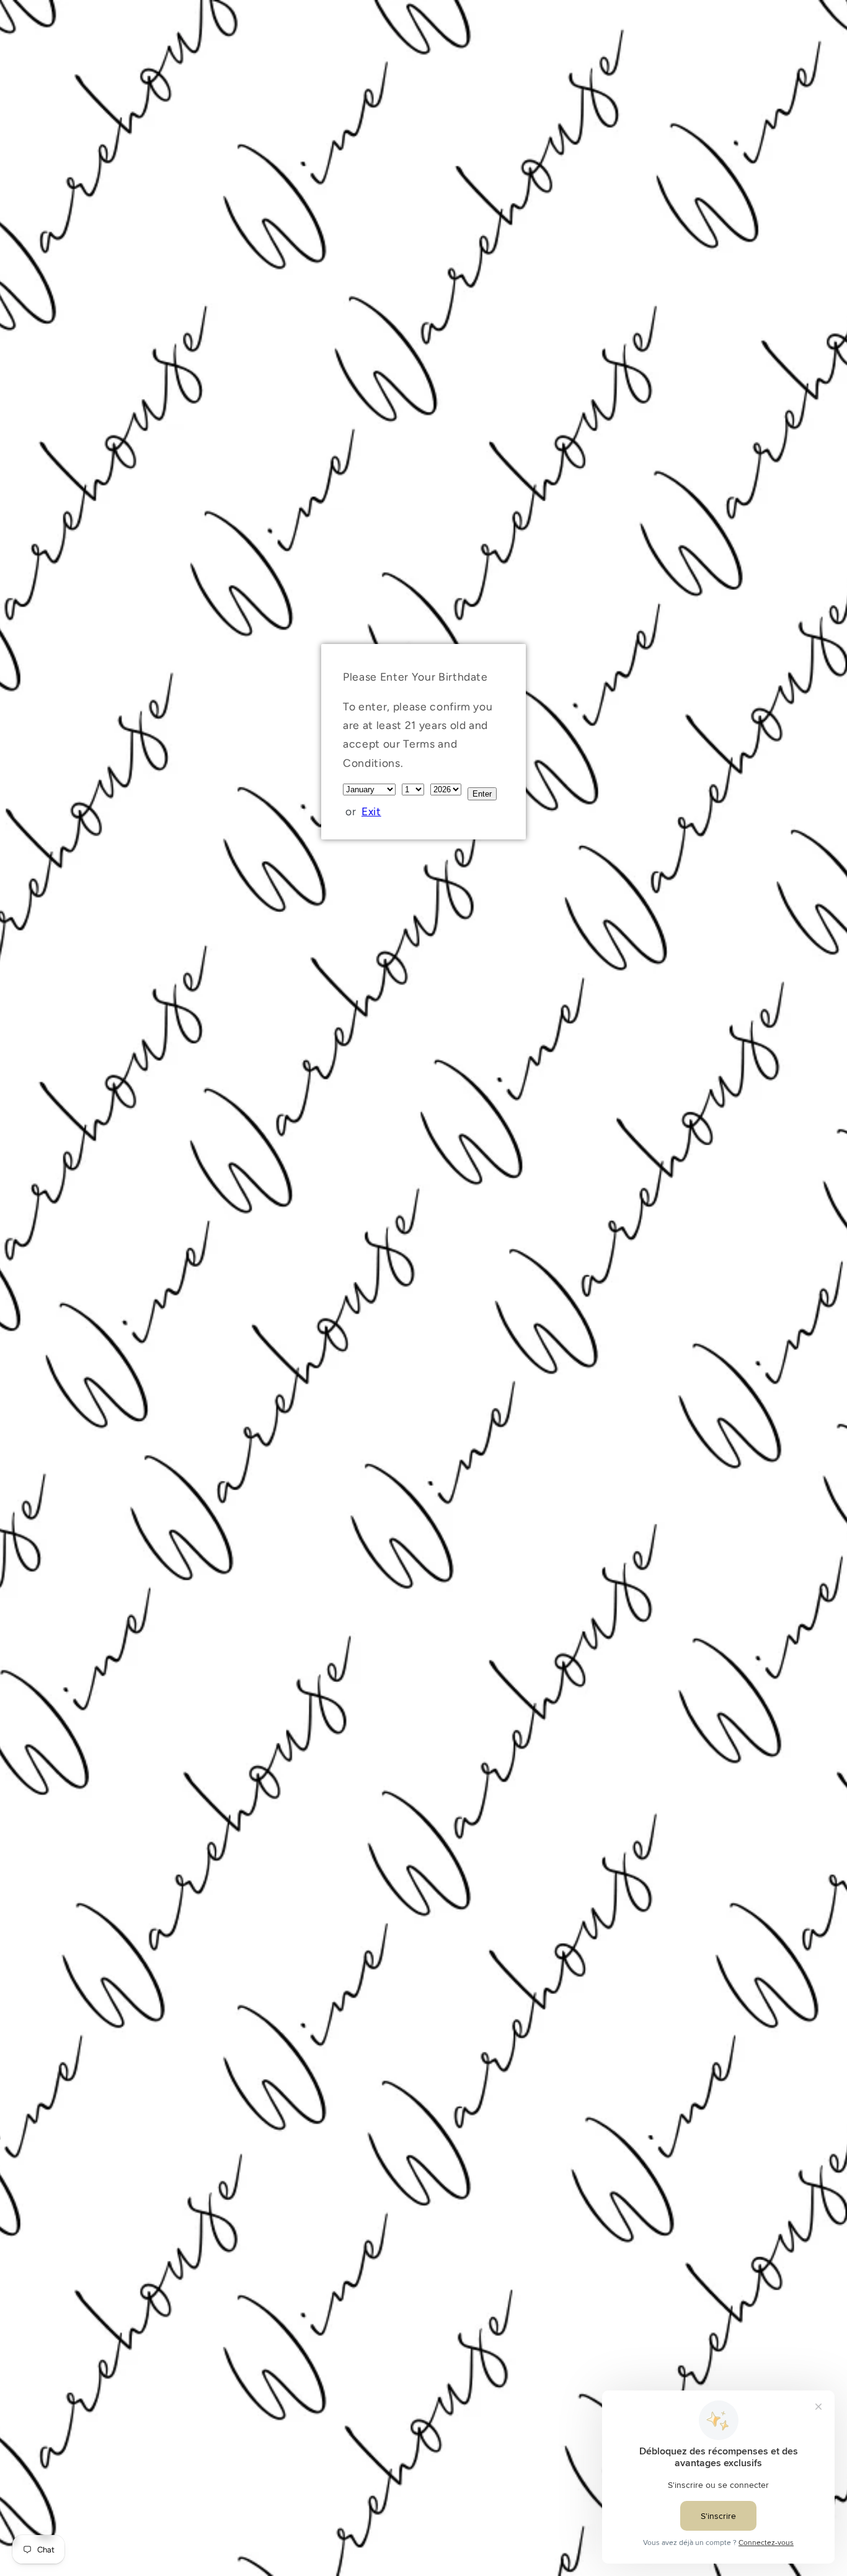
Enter (482, 794)
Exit (371, 811)
